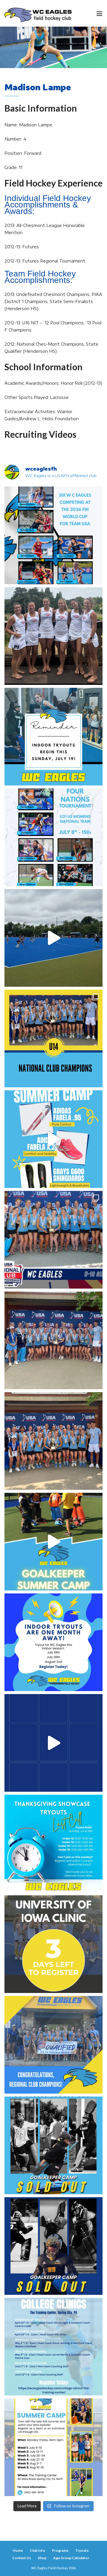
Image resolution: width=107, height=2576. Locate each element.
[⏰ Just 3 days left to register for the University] (53, 1944)
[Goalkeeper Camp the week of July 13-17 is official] (53, 2145)
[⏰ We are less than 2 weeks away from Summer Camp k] (53, 1542)
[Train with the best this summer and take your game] (53, 2447)
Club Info (37, 2550)
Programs (60, 2550)
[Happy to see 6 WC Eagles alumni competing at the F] (53, 1743)
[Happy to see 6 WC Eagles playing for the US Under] (53, 837)
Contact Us (22, 2558)
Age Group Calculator (71, 2558)
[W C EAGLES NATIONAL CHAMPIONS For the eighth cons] (53, 1039)
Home (18, 2550)
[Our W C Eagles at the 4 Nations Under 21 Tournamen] (53, 636)
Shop (42, 2558)
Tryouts (82, 2550)
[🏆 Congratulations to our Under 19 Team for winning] (53, 1240)
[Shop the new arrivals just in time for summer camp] (53, 1139)
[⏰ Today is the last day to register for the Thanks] (53, 1844)
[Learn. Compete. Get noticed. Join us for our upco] (53, 2347)
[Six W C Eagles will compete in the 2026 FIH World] (53, 535)
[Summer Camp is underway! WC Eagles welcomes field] (53, 938)
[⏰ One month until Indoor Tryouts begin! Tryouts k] (53, 1642)
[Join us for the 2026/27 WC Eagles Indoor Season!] (53, 737)
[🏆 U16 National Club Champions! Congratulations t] (53, 1340)
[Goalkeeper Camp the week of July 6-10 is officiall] (53, 2246)
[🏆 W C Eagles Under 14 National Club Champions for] (53, 1441)
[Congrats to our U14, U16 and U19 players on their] (53, 2045)
